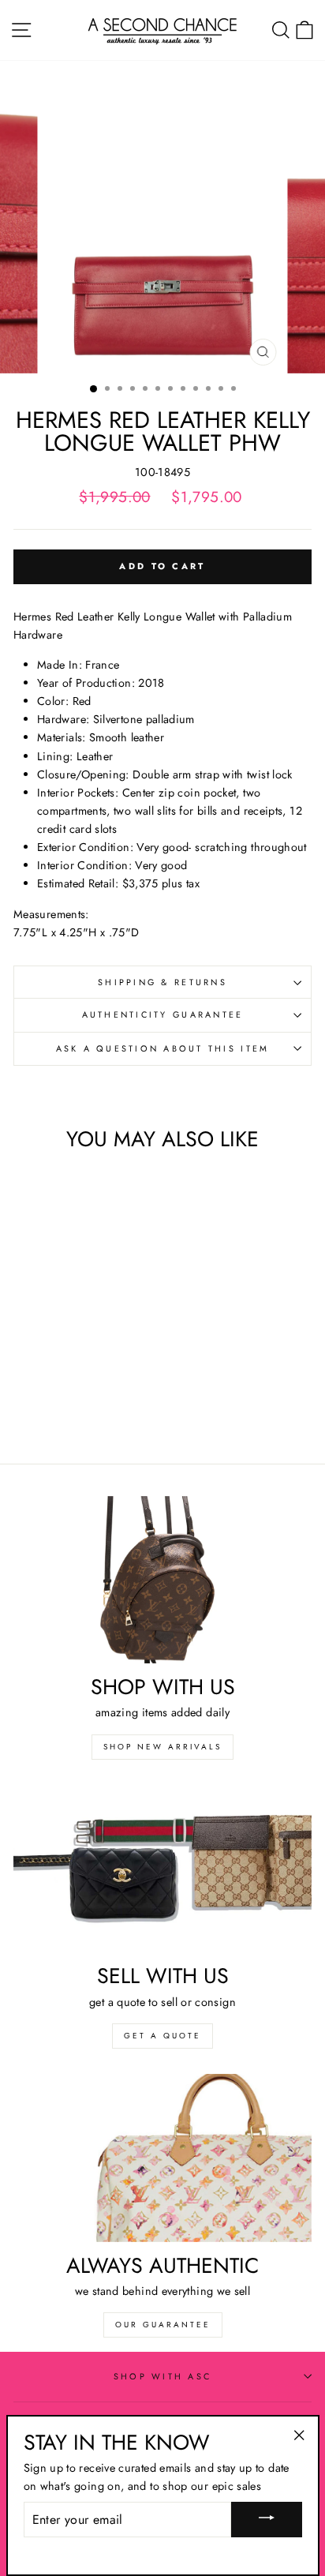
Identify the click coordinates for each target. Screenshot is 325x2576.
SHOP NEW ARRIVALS (162, 1747)
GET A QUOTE (162, 2036)
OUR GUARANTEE (163, 2325)
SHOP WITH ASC (162, 2376)
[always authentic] (162, 2158)
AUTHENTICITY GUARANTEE (163, 1014)
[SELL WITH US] (162, 1869)
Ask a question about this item (163, 1048)
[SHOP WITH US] (162, 1580)
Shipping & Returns (162, 982)
